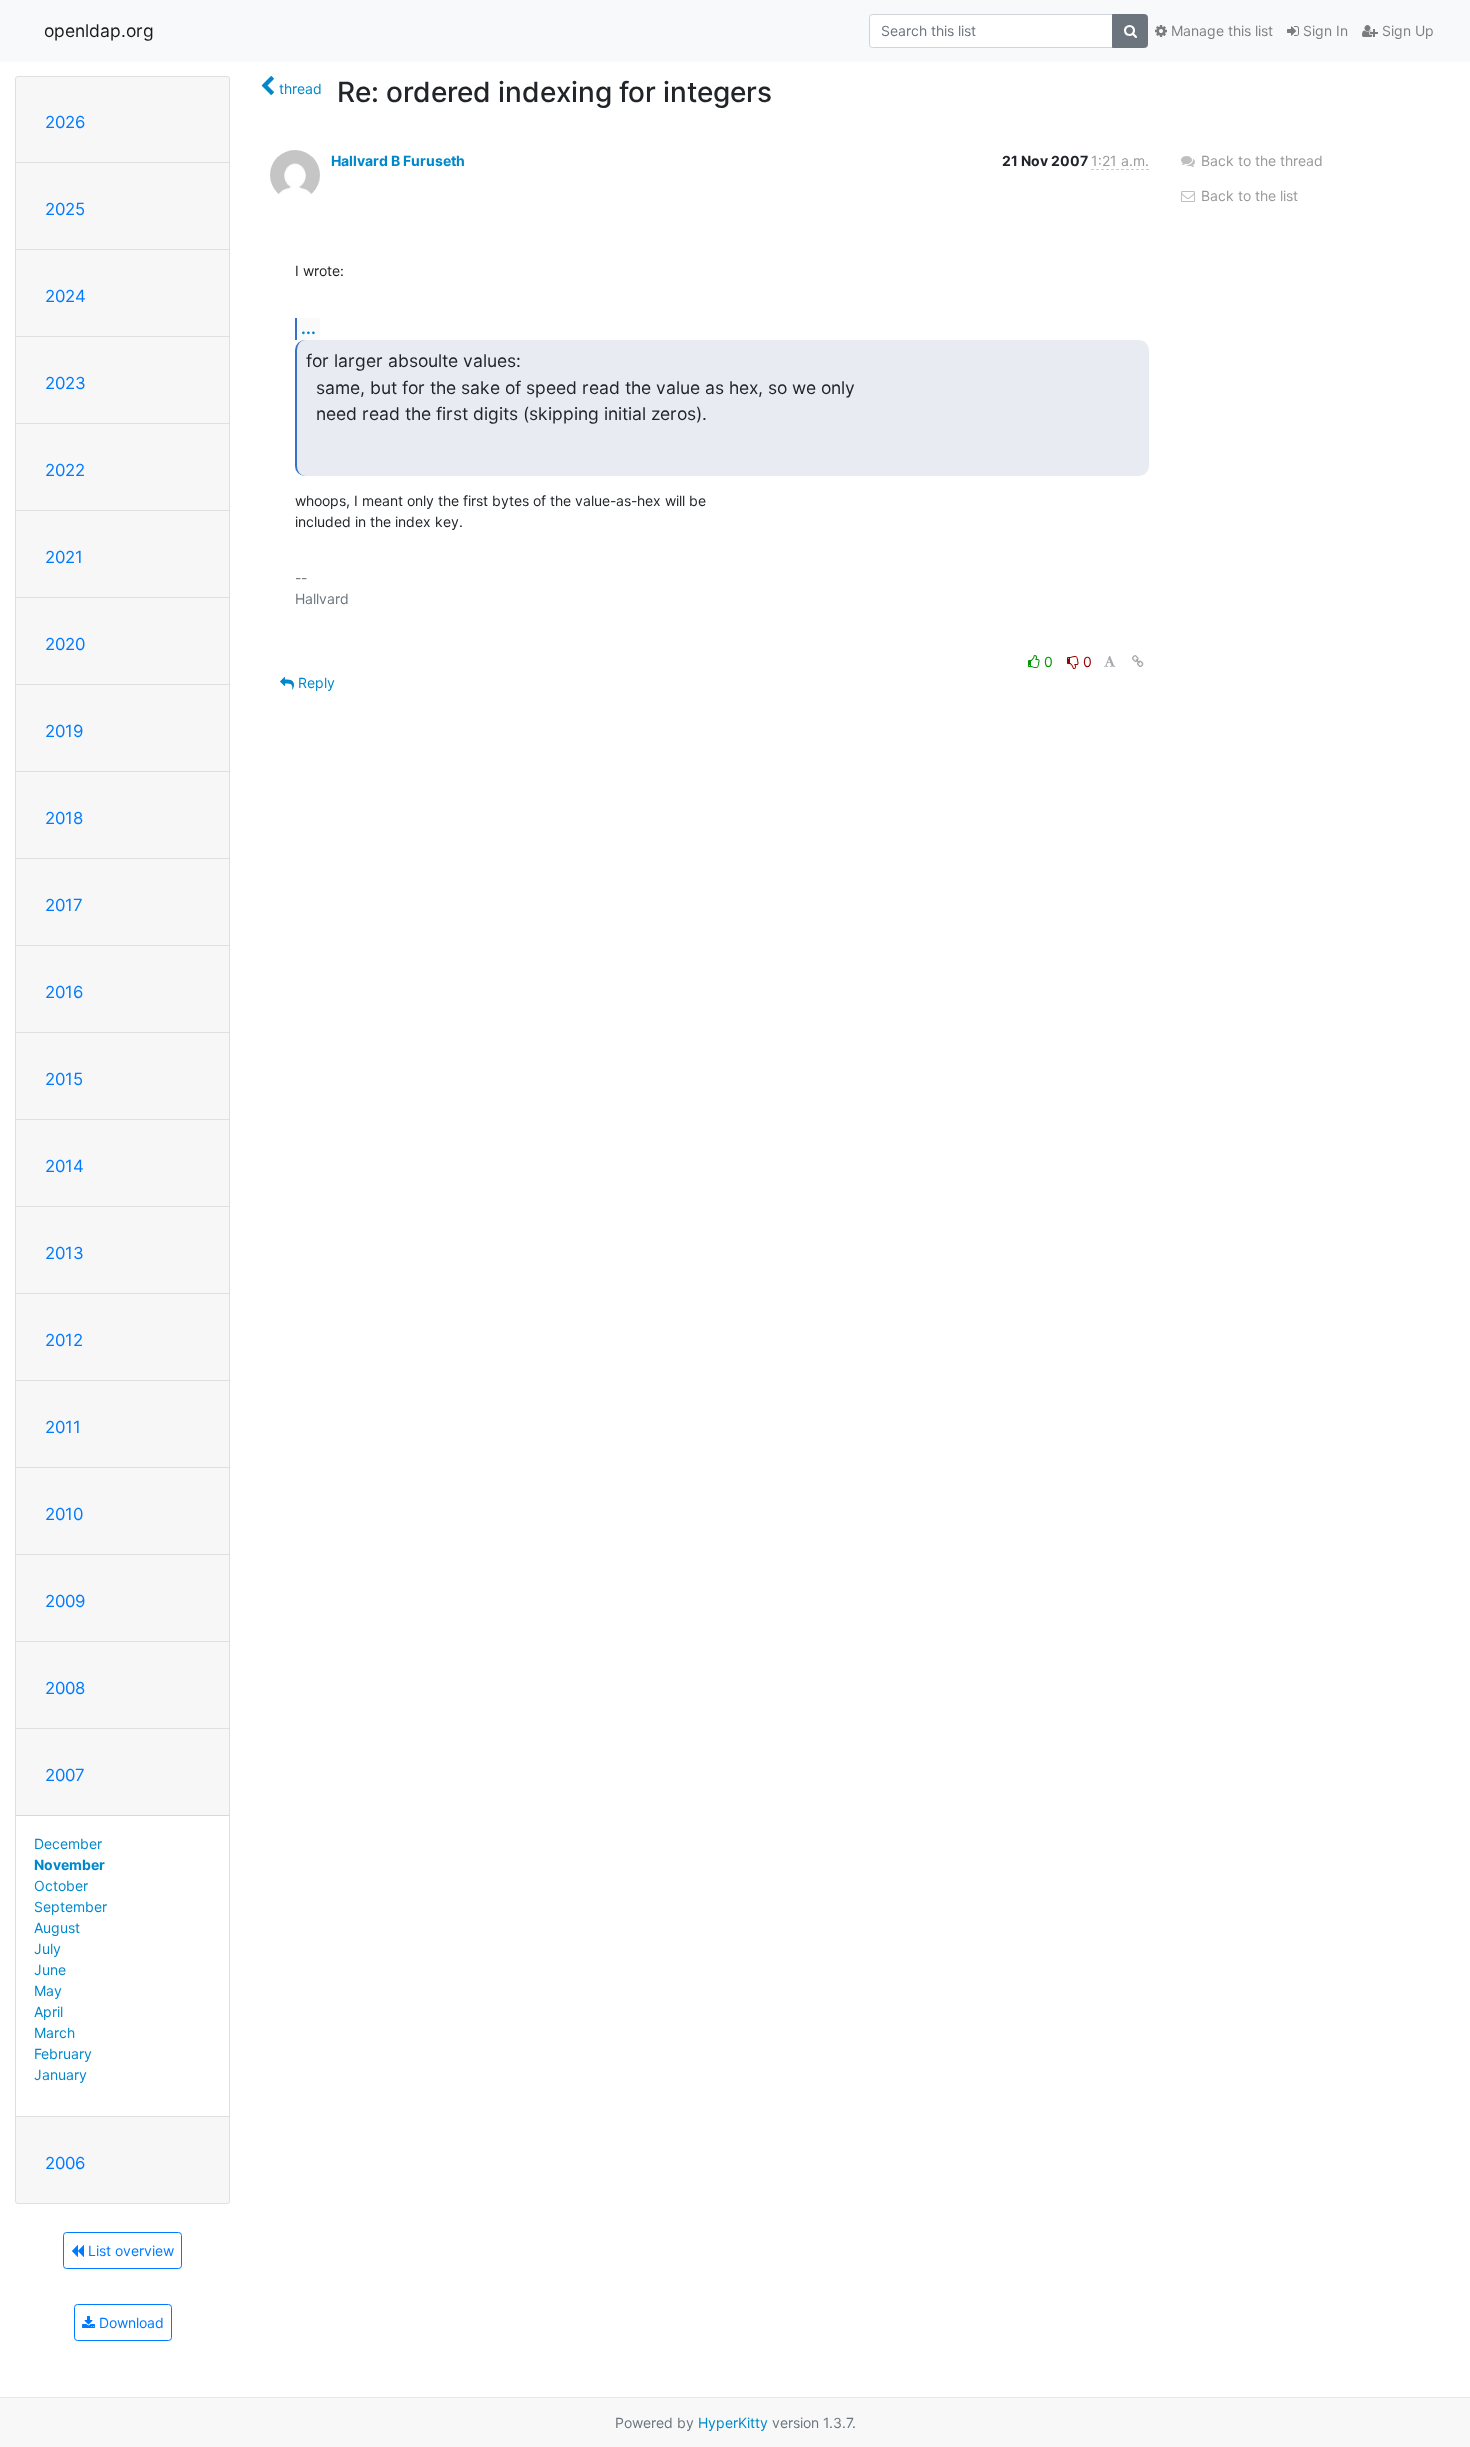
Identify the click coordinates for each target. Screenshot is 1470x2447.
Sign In (1323, 30)
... (308, 328)
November (69, 1864)
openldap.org (99, 30)
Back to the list (1247, 195)
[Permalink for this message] (1138, 661)
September (70, 1906)
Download (129, 2322)
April (48, 2011)
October (61, 1885)
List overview (129, 2250)
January (60, 2074)
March (54, 2032)
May (48, 1990)
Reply (314, 682)
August (57, 1927)
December (68, 1843)
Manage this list (1220, 30)
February (63, 2053)
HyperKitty (733, 2422)
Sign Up (1406, 30)
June (50, 1969)
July (47, 1948)
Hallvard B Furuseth (398, 160)
